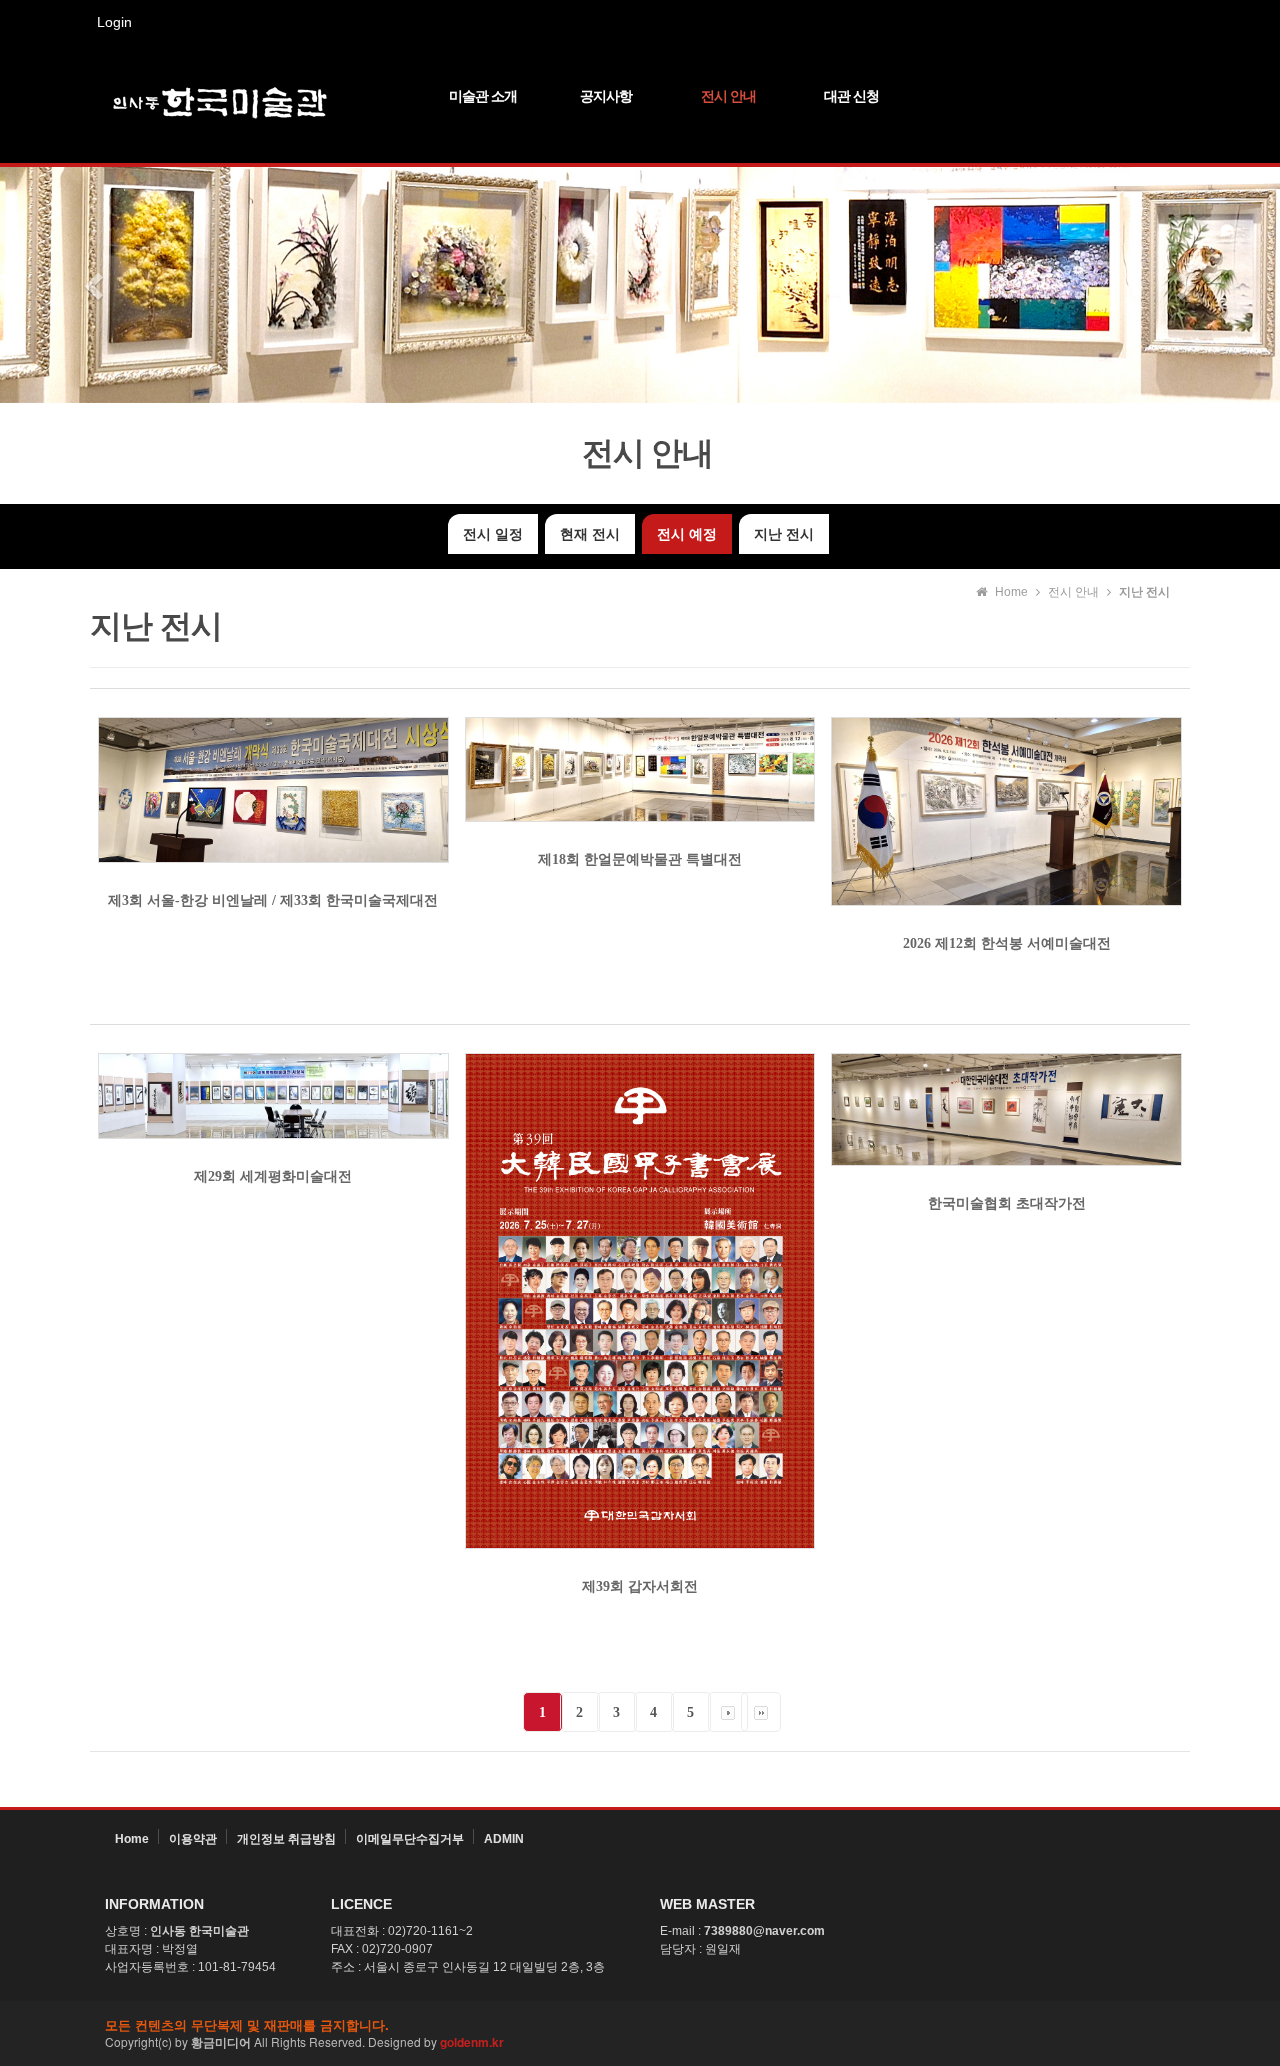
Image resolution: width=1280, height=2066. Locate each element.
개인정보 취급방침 (286, 1839)
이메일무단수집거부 (410, 1839)
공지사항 (606, 96)
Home (132, 1839)
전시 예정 (687, 534)
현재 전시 (590, 534)
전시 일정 (493, 534)
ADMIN (504, 1839)
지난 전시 (784, 534)
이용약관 (193, 1839)
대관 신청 (851, 96)
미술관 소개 (483, 96)
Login (114, 22)
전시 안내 (728, 96)
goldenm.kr (472, 2042)
